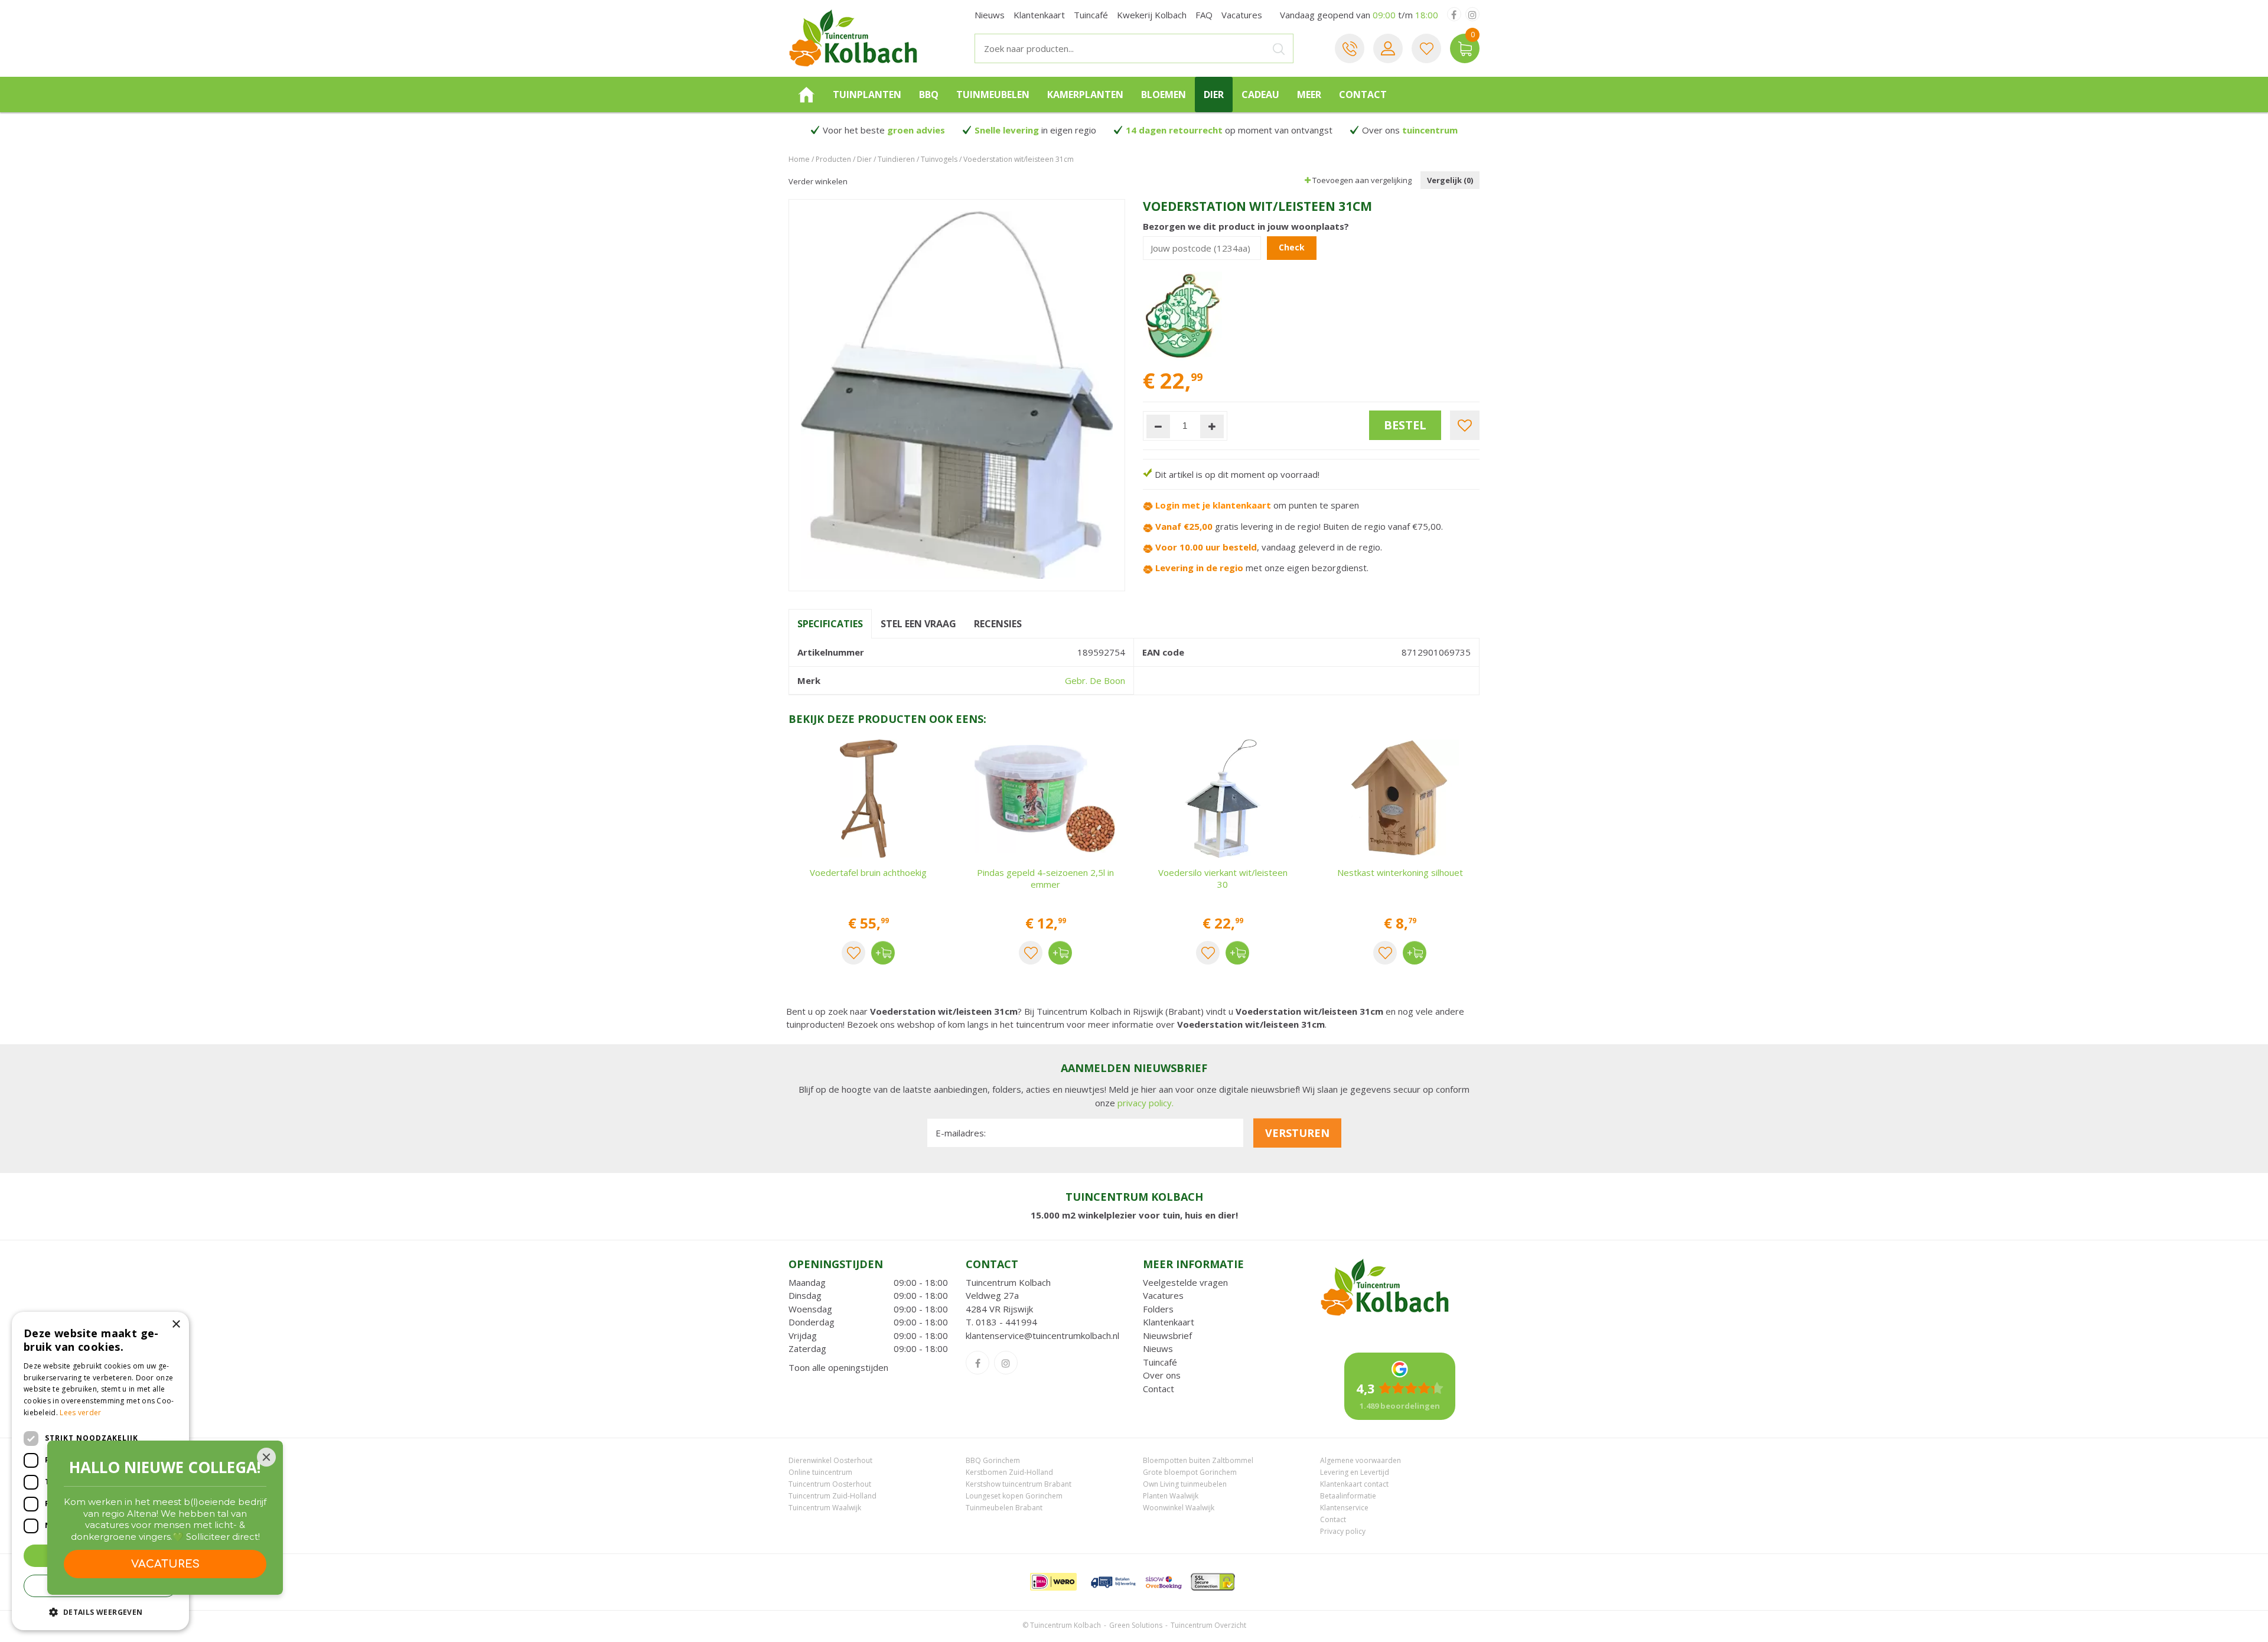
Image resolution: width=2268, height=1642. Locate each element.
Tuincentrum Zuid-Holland (832, 1496)
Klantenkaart (1169, 1322)
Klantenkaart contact (1354, 1484)
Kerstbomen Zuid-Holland (1009, 1472)
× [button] (176, 1325)
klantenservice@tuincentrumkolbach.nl (1042, 1335)
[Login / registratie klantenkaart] (1388, 48)
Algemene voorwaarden (1361, 1460)
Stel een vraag (918, 624)
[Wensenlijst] (1426, 48)
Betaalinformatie (1348, 1496)
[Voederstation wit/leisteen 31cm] (957, 395)
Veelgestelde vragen (1185, 1282)
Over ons (1162, 1375)
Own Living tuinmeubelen (1185, 1484)
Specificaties (830, 624)
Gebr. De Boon (1095, 680)
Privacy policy (1343, 1531)
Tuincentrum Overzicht (1208, 1625)
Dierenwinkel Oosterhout (830, 1460)
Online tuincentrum (820, 1472)
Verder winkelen (818, 181)
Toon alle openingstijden (838, 1367)
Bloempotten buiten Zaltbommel (1198, 1460)
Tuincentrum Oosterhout (830, 1484)
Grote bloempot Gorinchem (1190, 1472)
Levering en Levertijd (1355, 1472)
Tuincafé (1160, 1362)
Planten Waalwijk (1171, 1496)
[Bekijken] (1465, 48)
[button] (100, 1612)
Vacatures (1163, 1295)
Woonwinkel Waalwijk (1179, 1508)
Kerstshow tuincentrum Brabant (1019, 1484)
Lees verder (80, 1413)
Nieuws (1158, 1348)
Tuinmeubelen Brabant (1004, 1508)
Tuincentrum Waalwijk (825, 1508)
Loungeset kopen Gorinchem (1014, 1496)
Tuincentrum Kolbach (1008, 1282)
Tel (1350, 48)
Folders (1158, 1309)
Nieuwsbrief (1167, 1335)
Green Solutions (1136, 1625)
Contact (1159, 1389)
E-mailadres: (961, 1133)
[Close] (266, 1457)
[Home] (806, 95)
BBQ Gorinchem (993, 1460)
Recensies (998, 624)
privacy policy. (1146, 1103)
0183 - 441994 (1006, 1322)
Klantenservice (1344, 1508)
